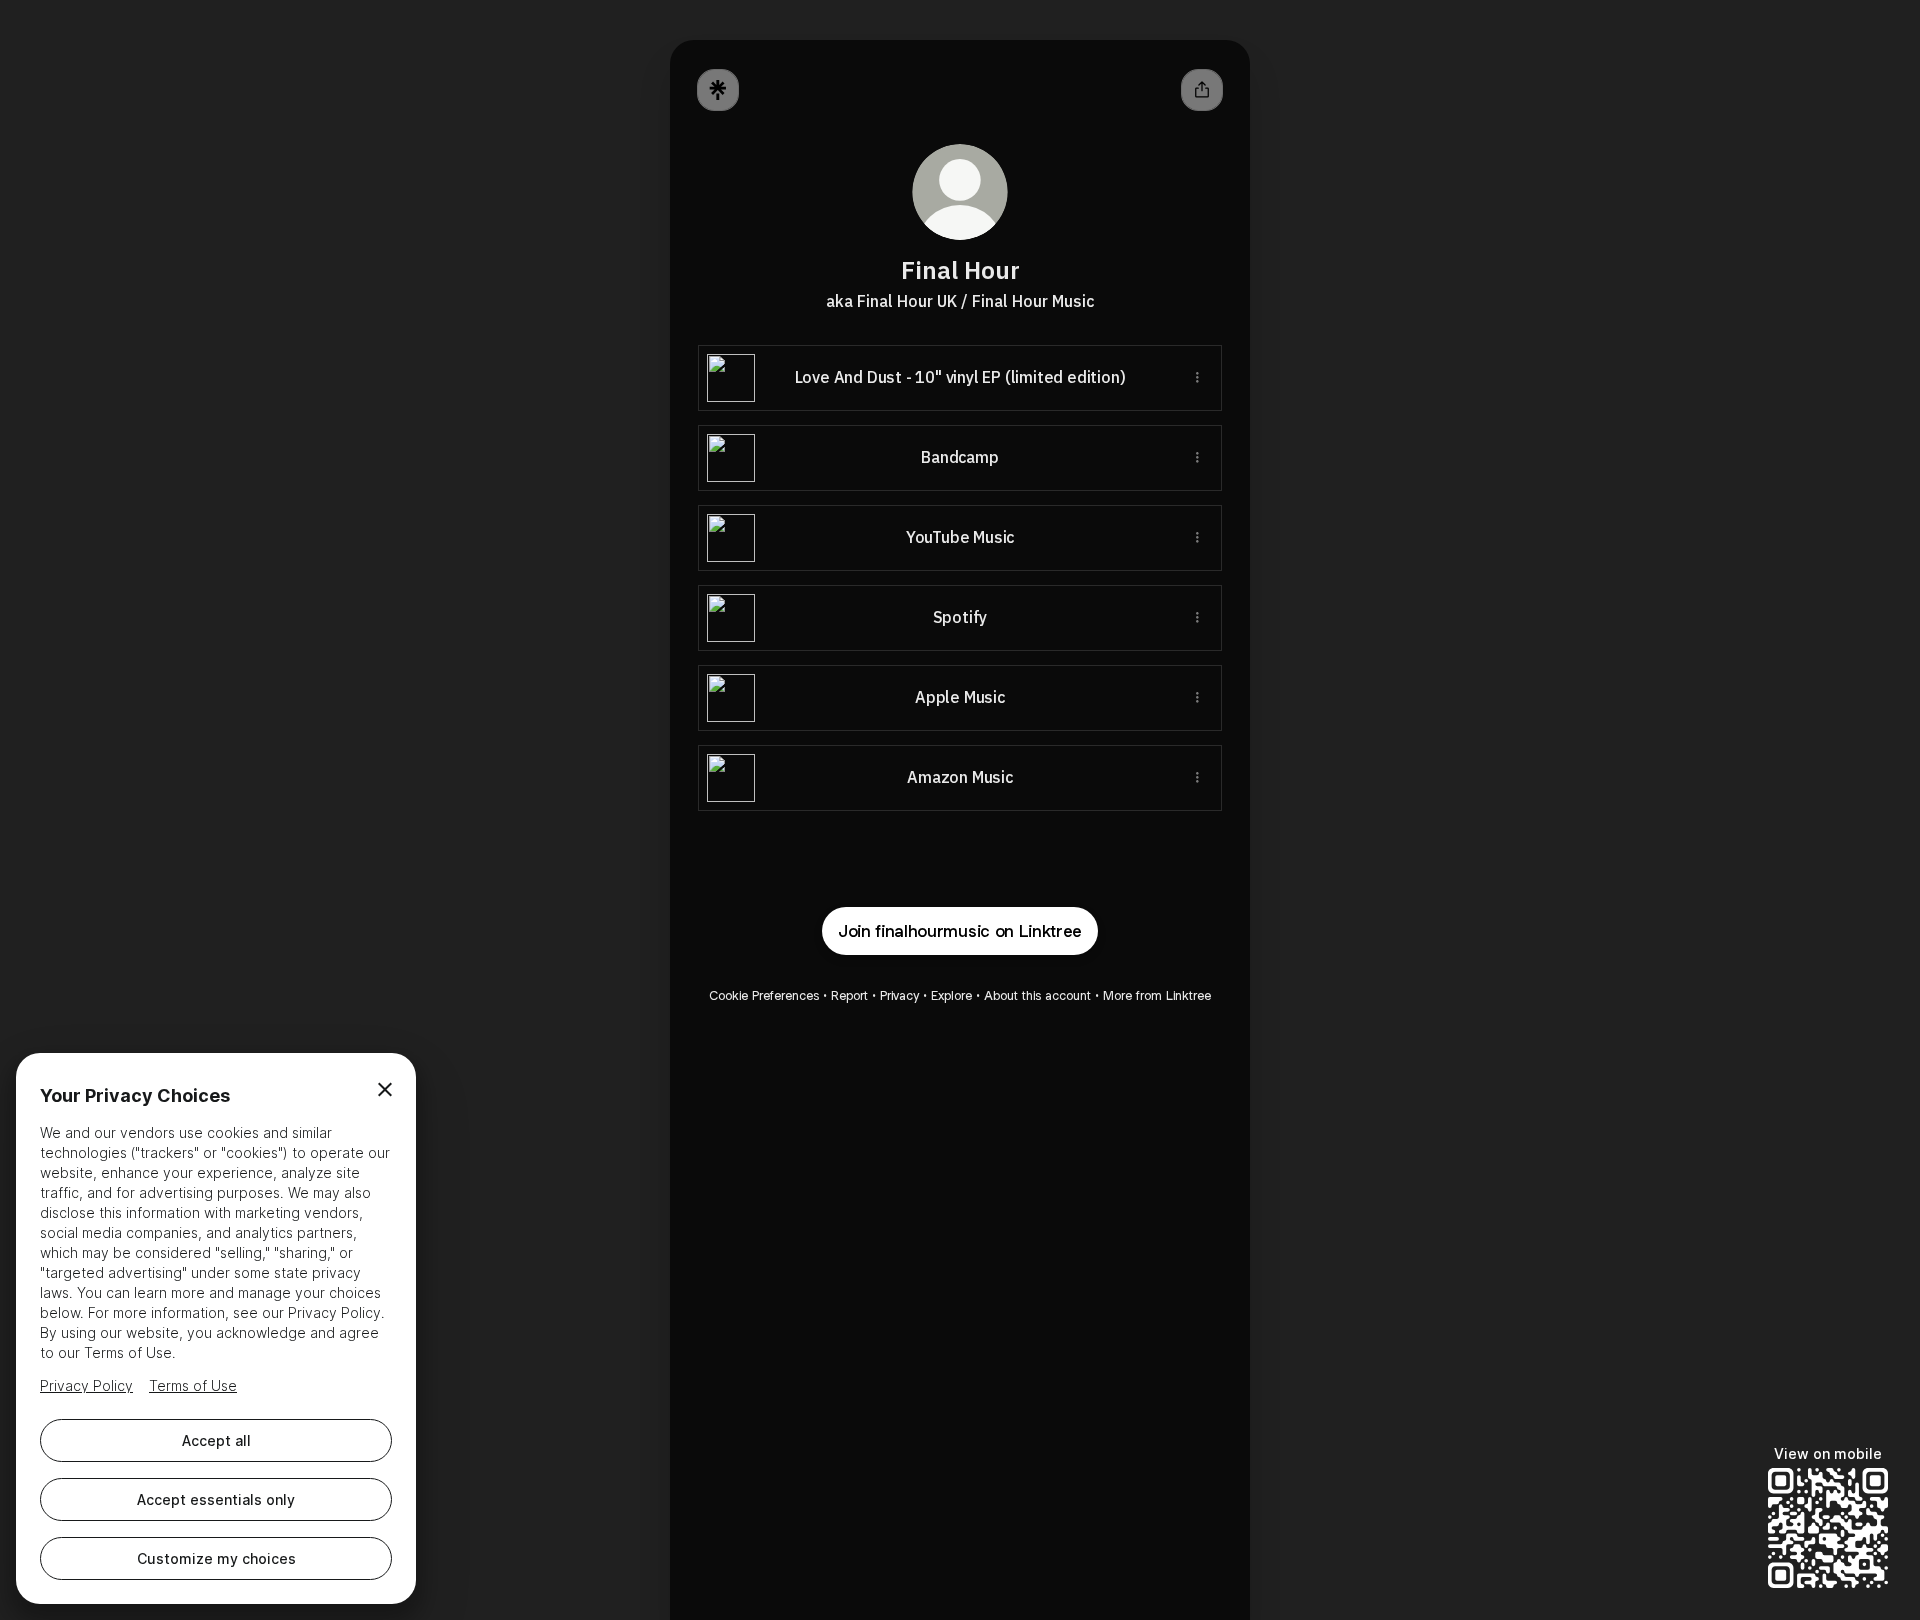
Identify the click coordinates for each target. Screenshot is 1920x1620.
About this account (1037, 995)
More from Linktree (1157, 995)
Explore (951, 995)
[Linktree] (718, 90)
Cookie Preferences (764, 995)
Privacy (899, 995)
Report (849, 995)
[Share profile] (1202, 90)
